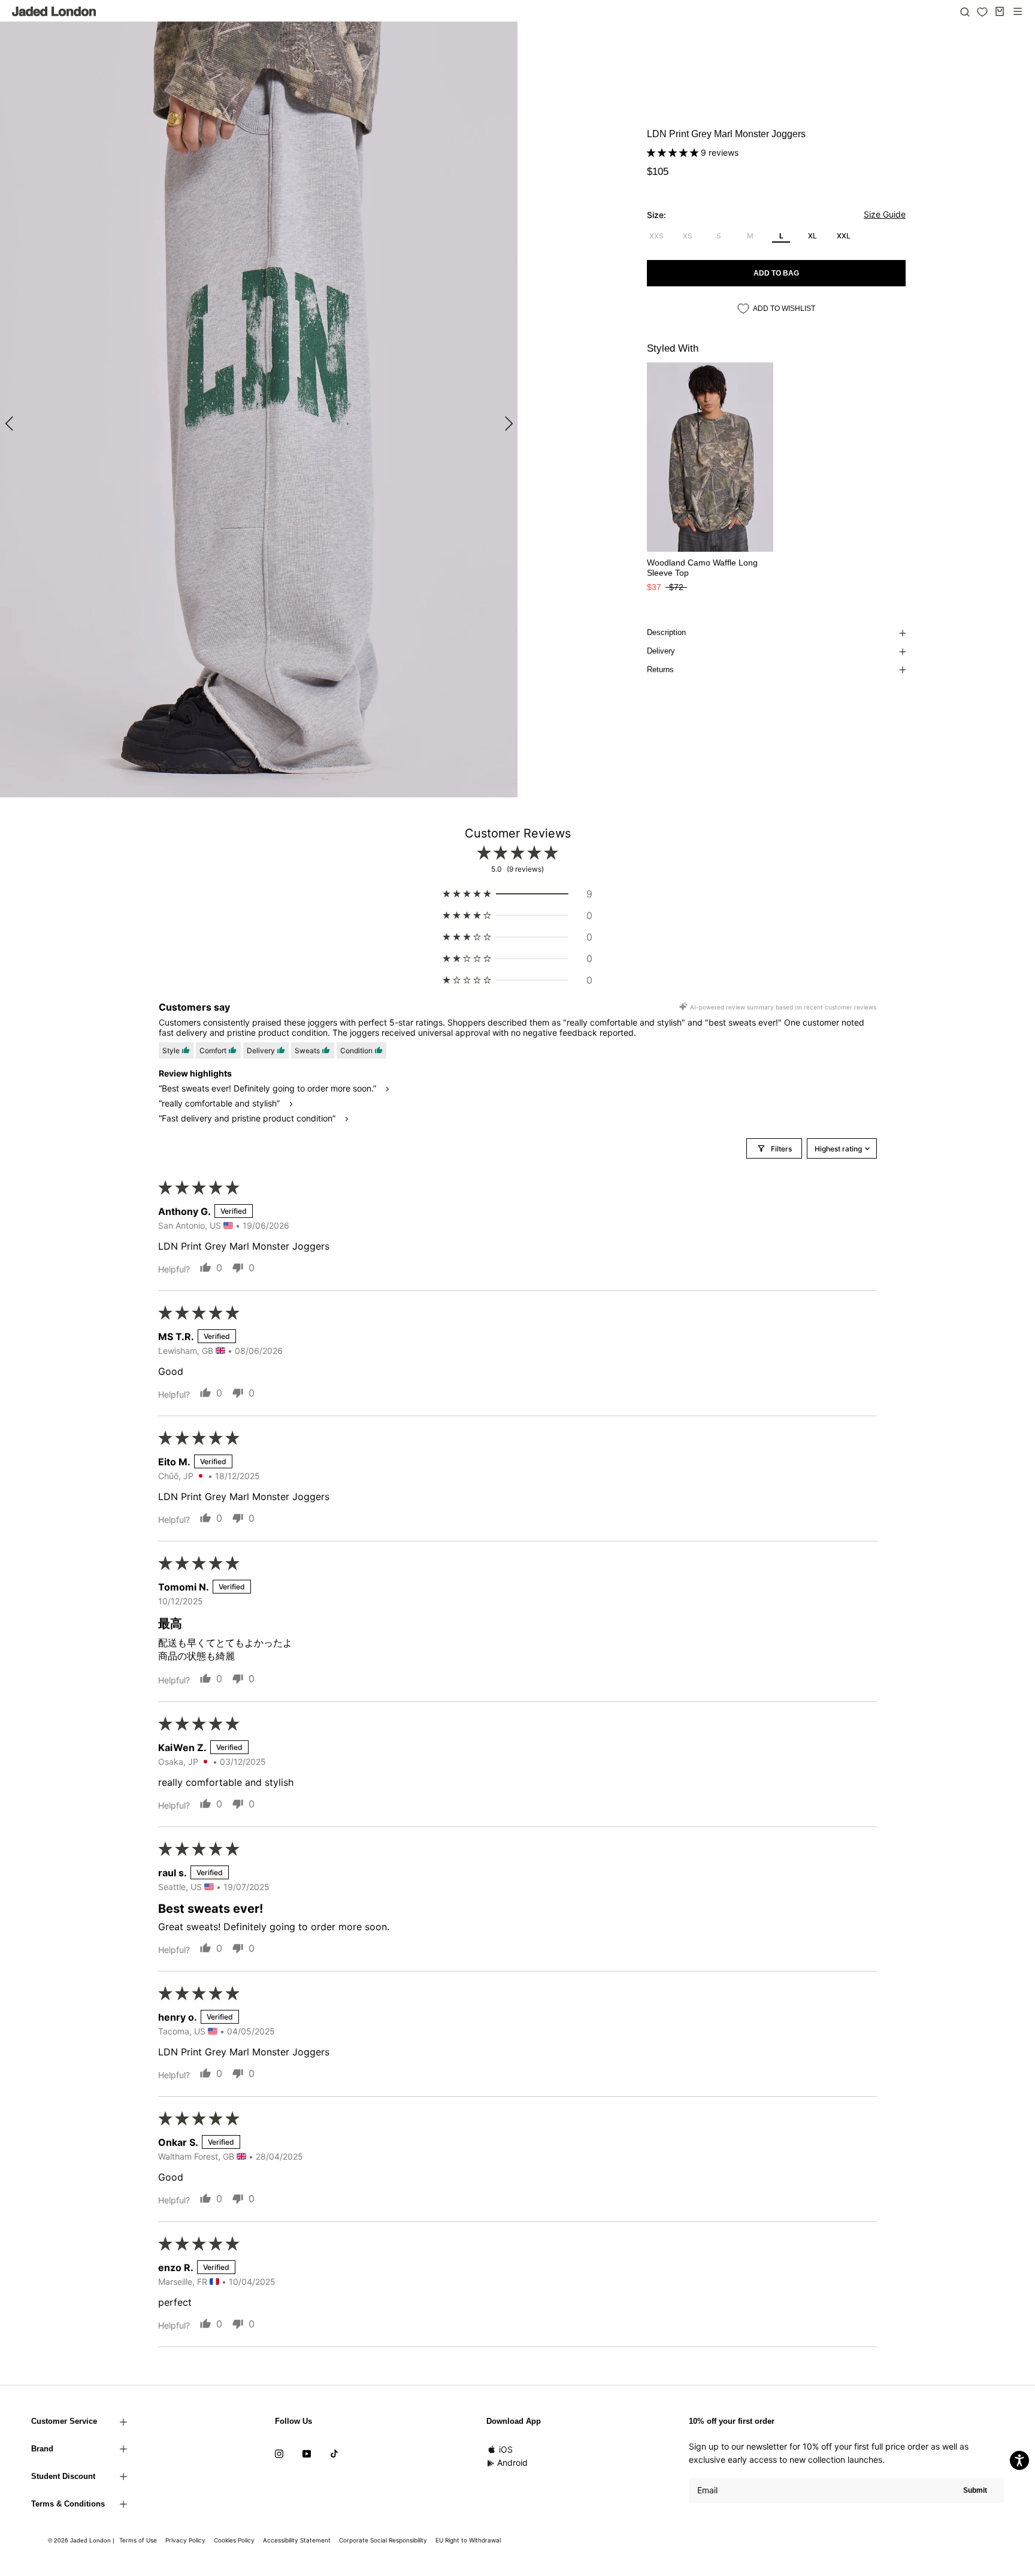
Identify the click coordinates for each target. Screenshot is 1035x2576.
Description (666, 632)
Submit (975, 2490)
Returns (660, 669)
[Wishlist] (982, 12)
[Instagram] (279, 2453)
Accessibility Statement (297, 2540)
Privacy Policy (185, 2540)
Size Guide (885, 214)
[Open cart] (1000, 11)
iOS (506, 2449)
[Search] (965, 11)
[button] (674, 152)
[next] (507, 423)
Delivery (661, 651)
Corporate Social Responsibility (383, 2540)
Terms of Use (138, 2540)
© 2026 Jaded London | (82, 2540)
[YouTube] (307, 2453)
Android (512, 2462)
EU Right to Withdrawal (468, 2540)
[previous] (10, 423)
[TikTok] (334, 2453)
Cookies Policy (234, 2540)
